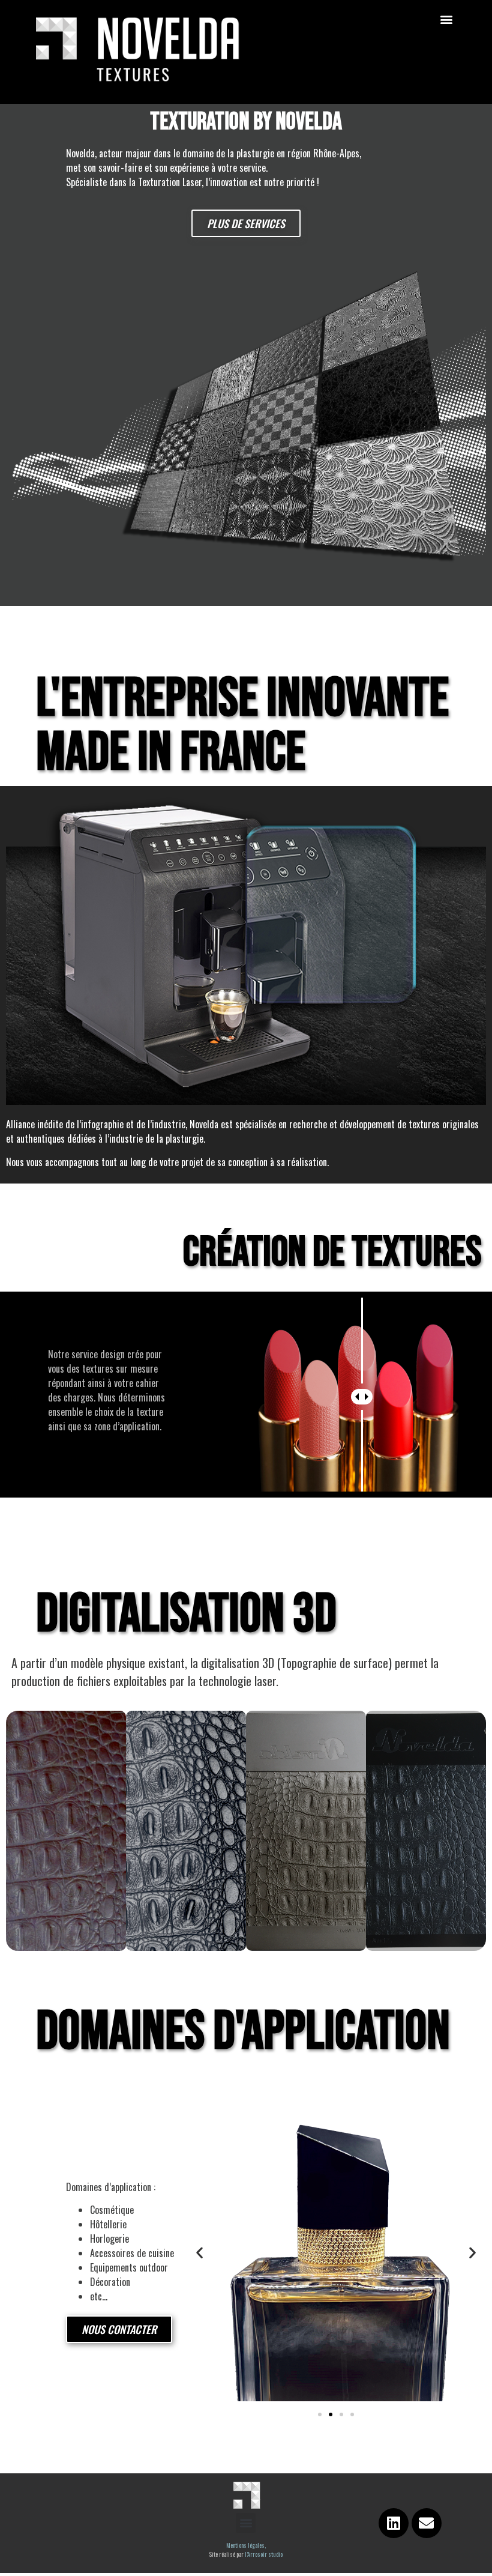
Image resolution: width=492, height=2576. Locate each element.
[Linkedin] (394, 2523)
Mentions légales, (246, 2545)
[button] (446, 19)
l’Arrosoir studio (264, 2554)
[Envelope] (427, 2523)
